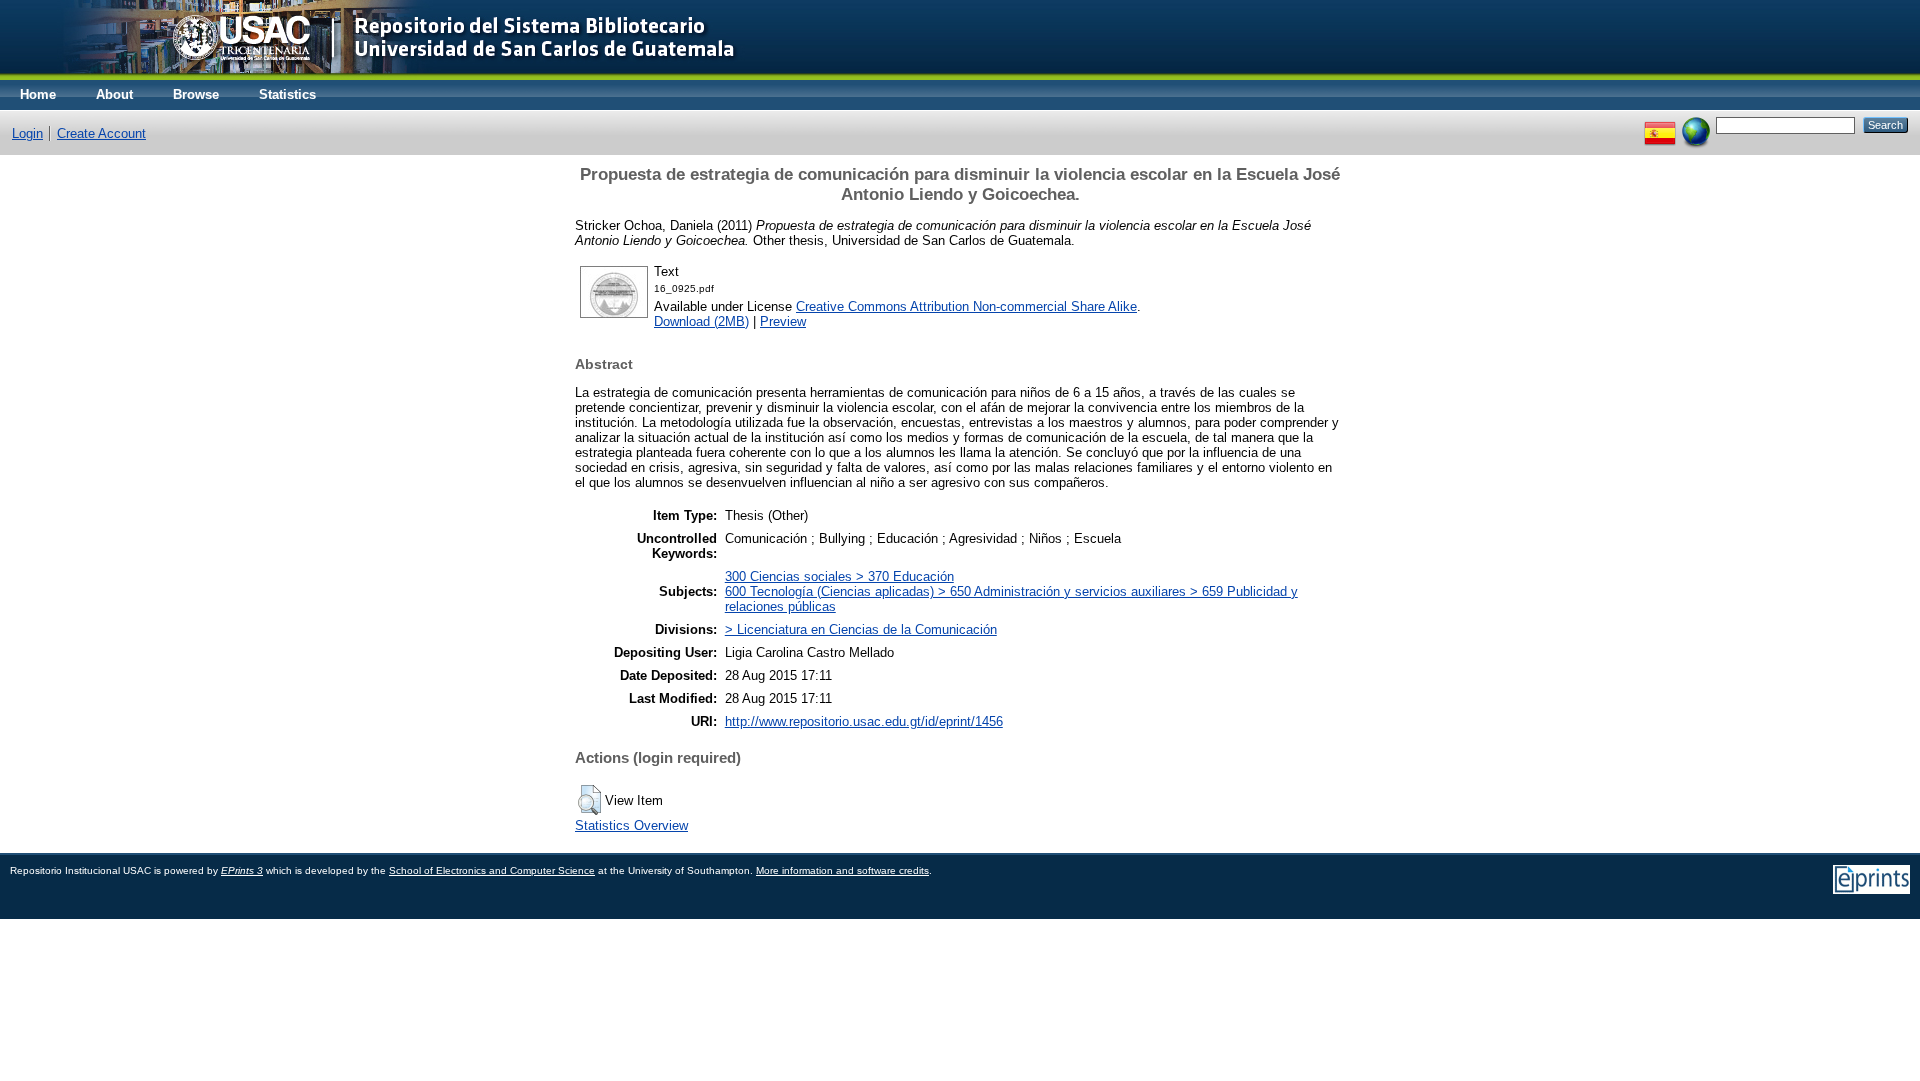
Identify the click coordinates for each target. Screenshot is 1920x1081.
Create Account (101, 133)
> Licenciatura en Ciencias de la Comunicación (861, 629)
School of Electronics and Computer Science (492, 870)
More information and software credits (842, 870)
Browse (196, 94)
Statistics (287, 94)
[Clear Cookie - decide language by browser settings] (1696, 124)
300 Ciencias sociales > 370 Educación (839, 576)
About (114, 94)
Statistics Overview (631, 825)
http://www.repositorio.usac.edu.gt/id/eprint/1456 (864, 721)
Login (27, 133)
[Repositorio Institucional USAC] (385, 75)
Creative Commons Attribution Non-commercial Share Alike (966, 306)
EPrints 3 (242, 870)
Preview (783, 321)
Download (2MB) (701, 321)
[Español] (1660, 124)
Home (38, 94)
